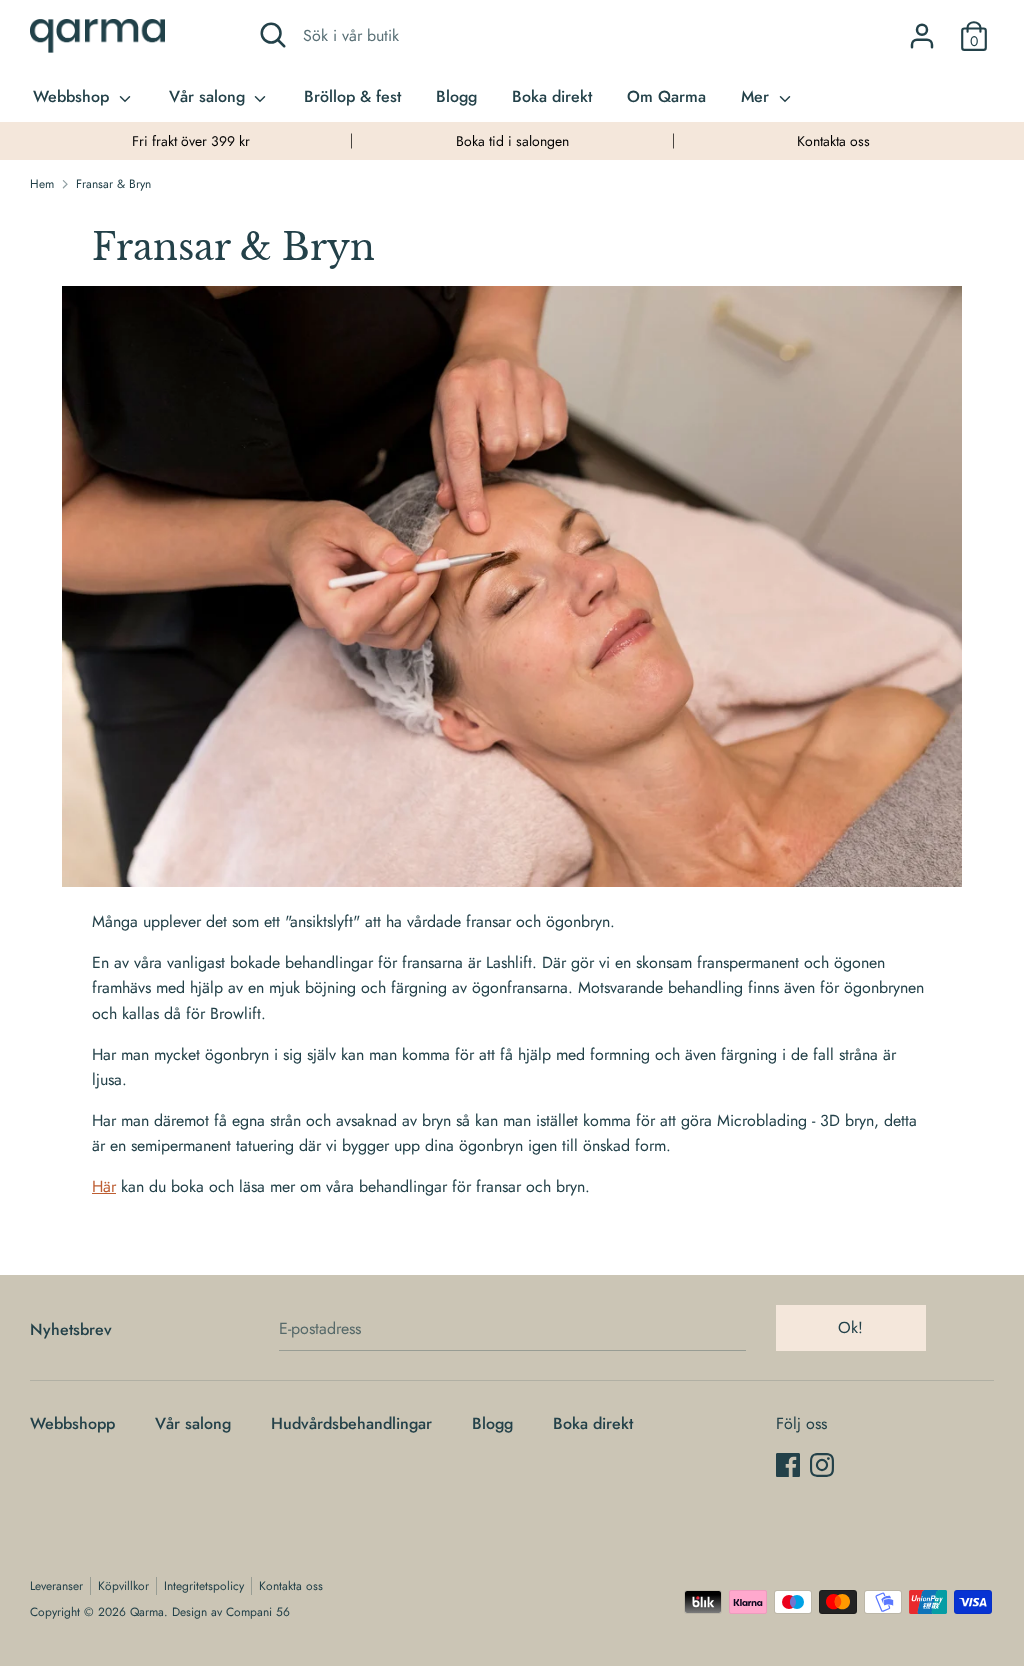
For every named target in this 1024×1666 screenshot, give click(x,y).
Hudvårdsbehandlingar (351, 1423)
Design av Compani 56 (231, 1612)
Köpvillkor (123, 1586)
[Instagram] (822, 1464)
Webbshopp (72, 1423)
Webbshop (73, 96)
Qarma (147, 1612)
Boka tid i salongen (512, 141)
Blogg (456, 96)
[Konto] (922, 28)
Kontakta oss (833, 141)
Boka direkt (552, 96)
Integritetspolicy (204, 1586)
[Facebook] (788, 1464)
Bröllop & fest (352, 96)
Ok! (850, 1327)
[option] (190, 141)
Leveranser (56, 1586)
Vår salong (209, 96)
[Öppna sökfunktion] (273, 35)
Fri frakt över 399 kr (191, 141)
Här (104, 1186)
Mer (757, 96)
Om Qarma (666, 96)
